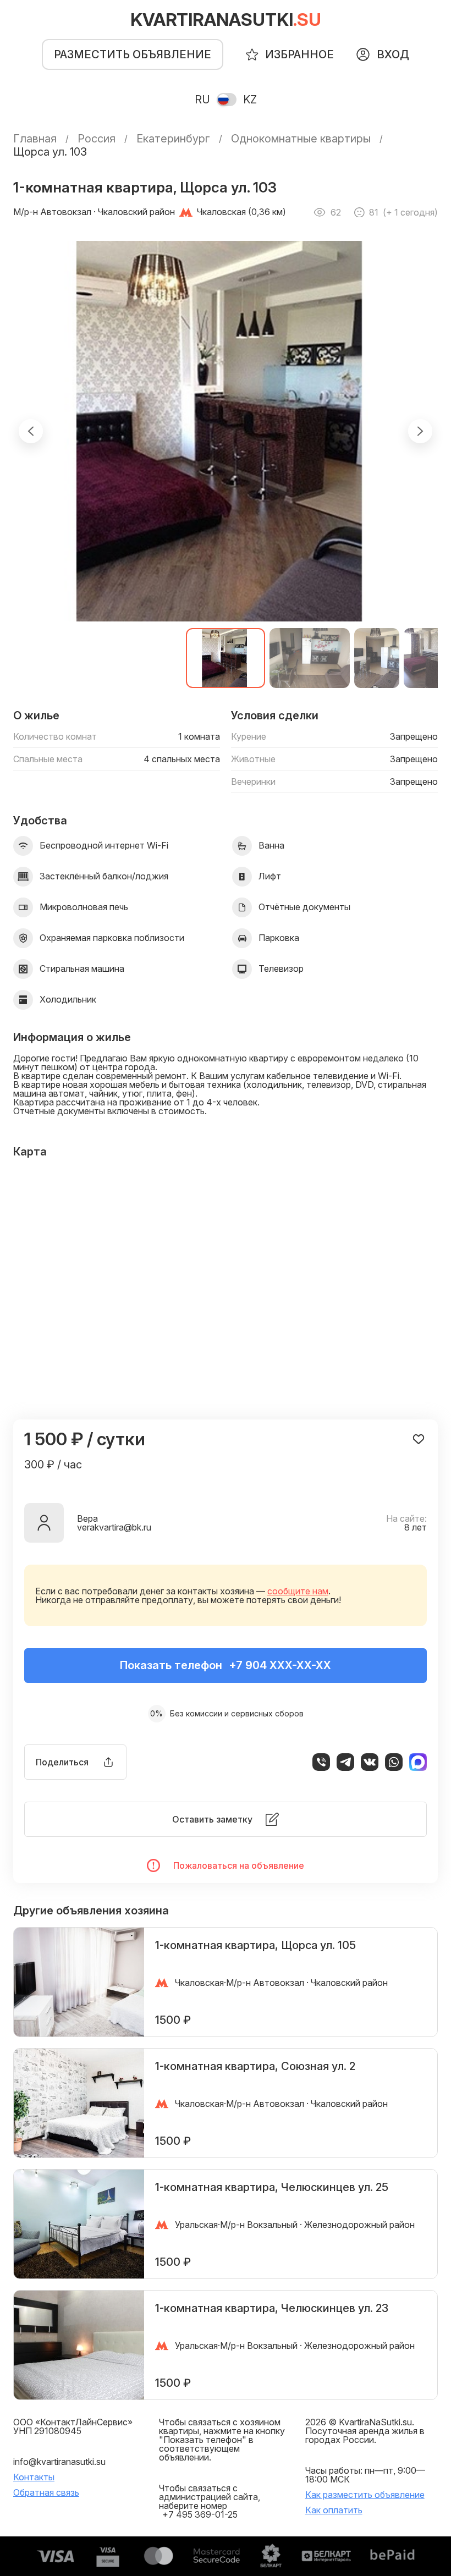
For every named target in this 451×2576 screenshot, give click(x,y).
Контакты (34, 2477)
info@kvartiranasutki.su (59, 2462)
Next (420, 431)
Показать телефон (226, 1665)
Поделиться (62, 1762)
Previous (31, 431)
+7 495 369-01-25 (200, 2514)
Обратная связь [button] (46, 2492)
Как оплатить (334, 2510)
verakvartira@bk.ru (114, 1527)
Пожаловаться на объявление (239, 1865)
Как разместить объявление (365, 2495)
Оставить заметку (212, 1819)
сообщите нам (298, 1591)
